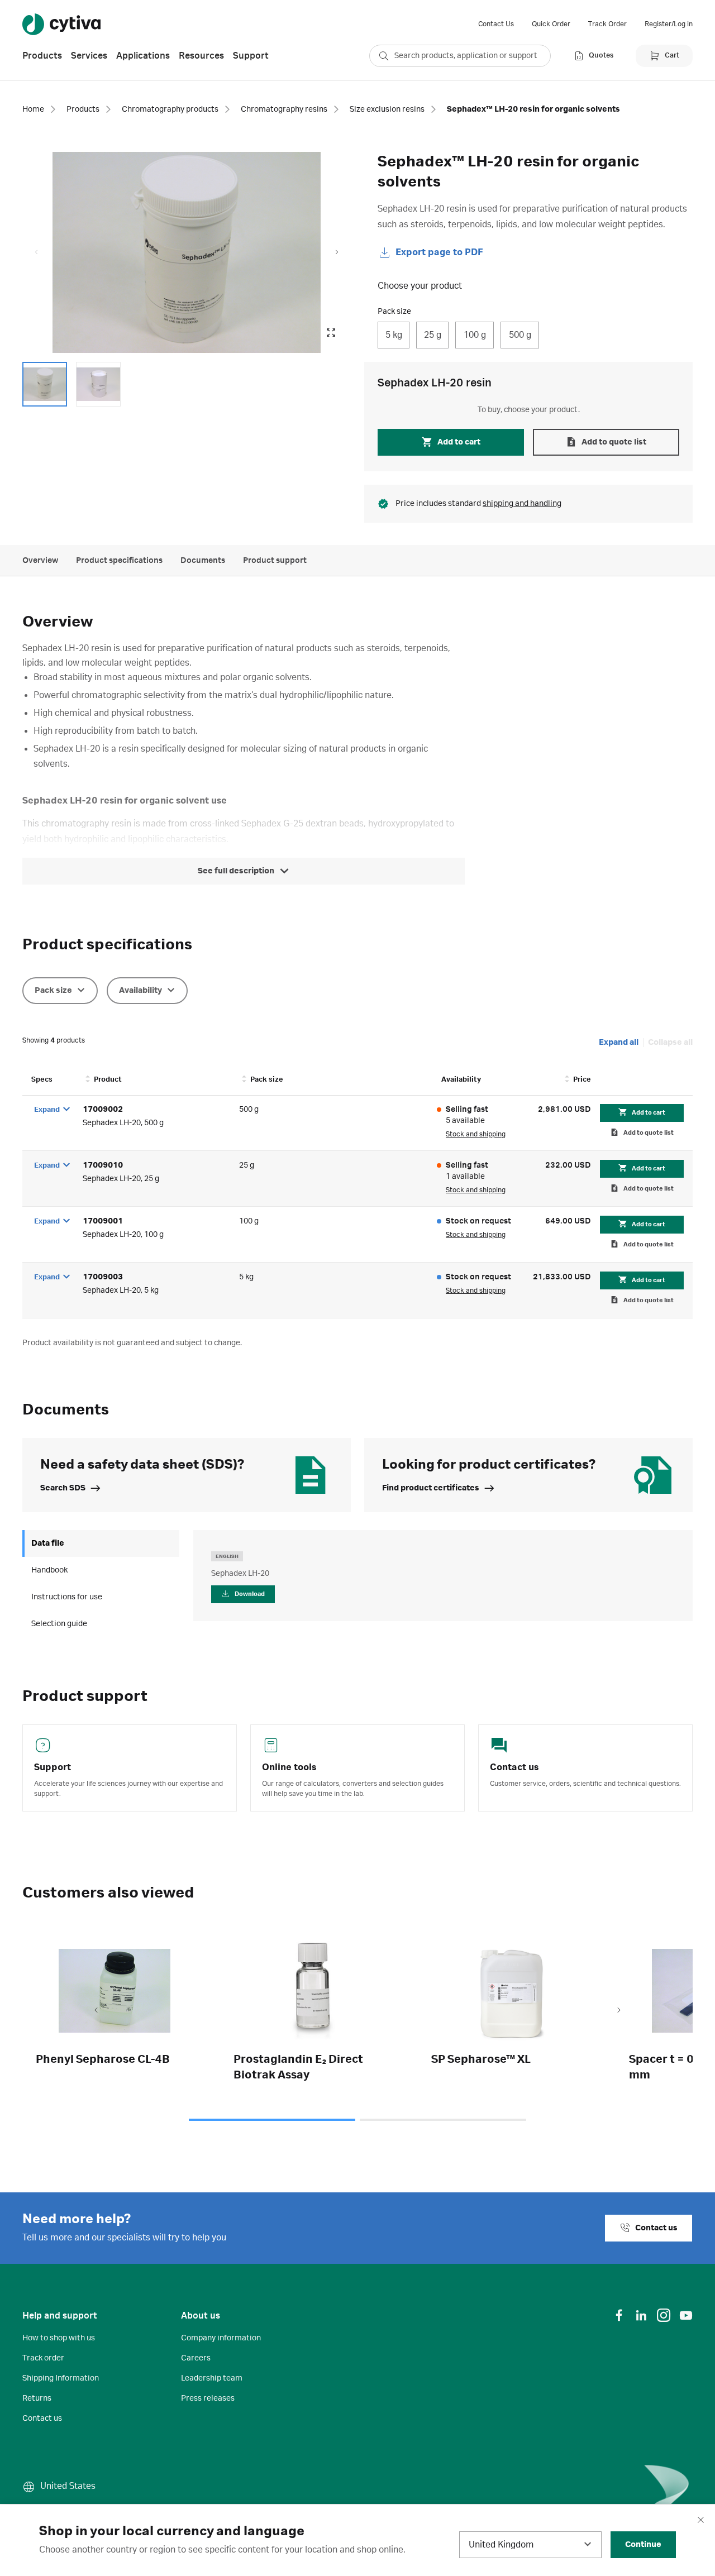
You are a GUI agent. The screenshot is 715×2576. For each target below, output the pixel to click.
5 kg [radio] (394, 335)
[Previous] (96, 2011)
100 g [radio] (475, 335)
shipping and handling (522, 504)
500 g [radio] (520, 335)
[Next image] (337, 252)
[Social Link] (619, 2315)
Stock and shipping (476, 1134)
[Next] (619, 2011)
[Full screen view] (331, 333)
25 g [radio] (433, 335)
